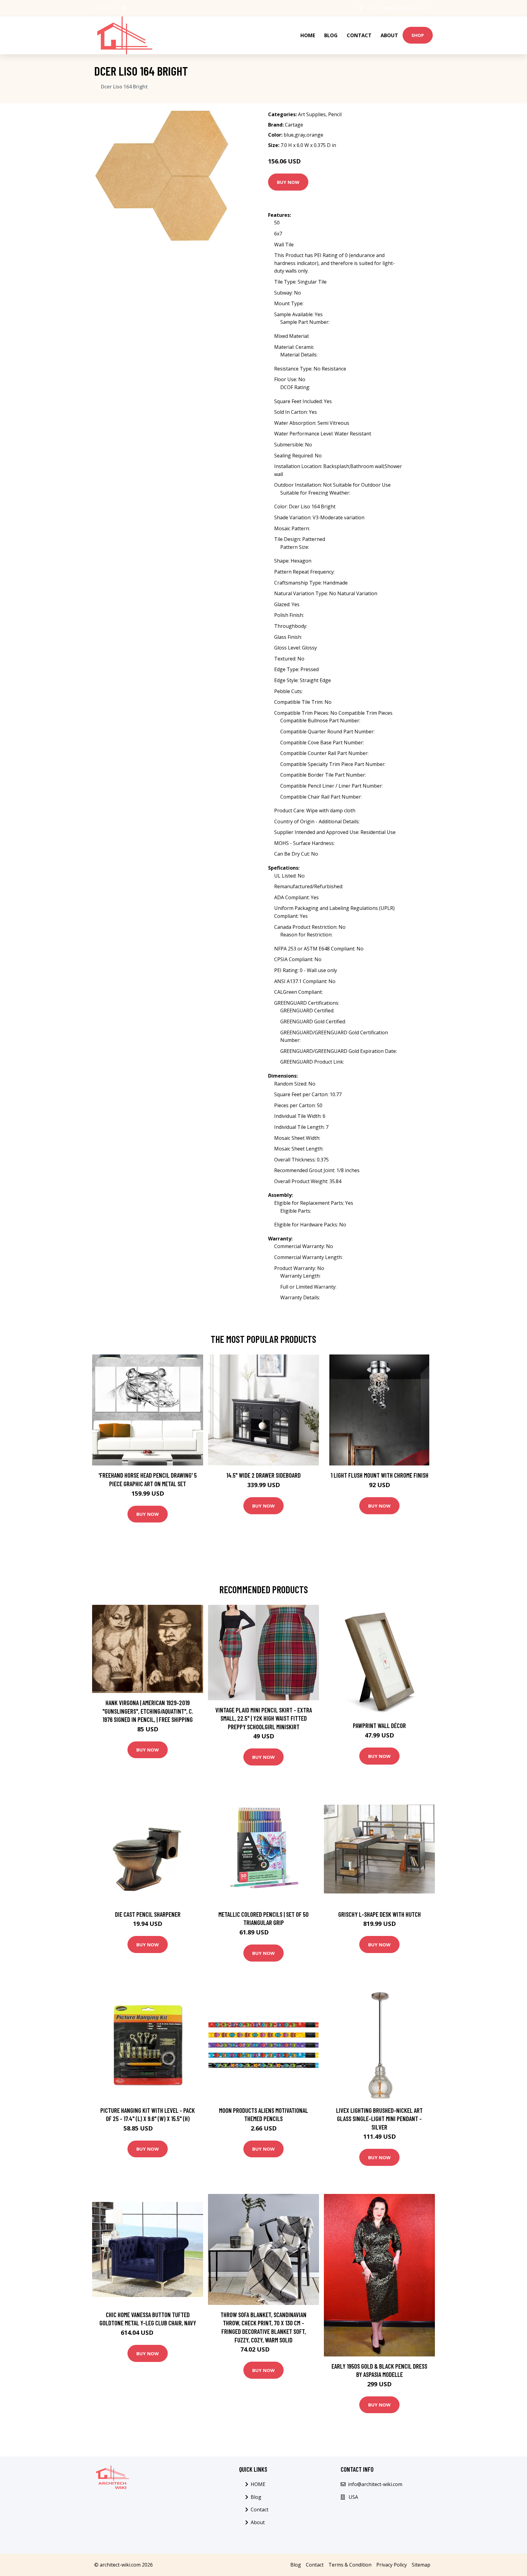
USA (370, 8)
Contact (359, 35)
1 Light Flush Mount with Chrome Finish (380, 1475)
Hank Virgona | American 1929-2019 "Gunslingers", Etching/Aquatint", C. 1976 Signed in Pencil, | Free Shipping (148, 1711)
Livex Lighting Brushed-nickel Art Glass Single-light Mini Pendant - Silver (379, 2119)
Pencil (335, 114)
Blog (331, 35)
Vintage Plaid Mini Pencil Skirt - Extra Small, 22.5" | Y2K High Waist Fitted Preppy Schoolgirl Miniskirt (264, 1718)
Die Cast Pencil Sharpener (148, 1914)
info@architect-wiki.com (404, 8)
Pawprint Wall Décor (379, 1725)
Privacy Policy (392, 2565)
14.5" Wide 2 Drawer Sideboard (263, 1475)
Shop (418, 35)
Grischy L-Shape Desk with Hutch (380, 1914)
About (389, 35)
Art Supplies (312, 114)
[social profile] (124, 8)
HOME (308, 35)
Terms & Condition (350, 2565)
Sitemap (421, 2565)
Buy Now (288, 182)
